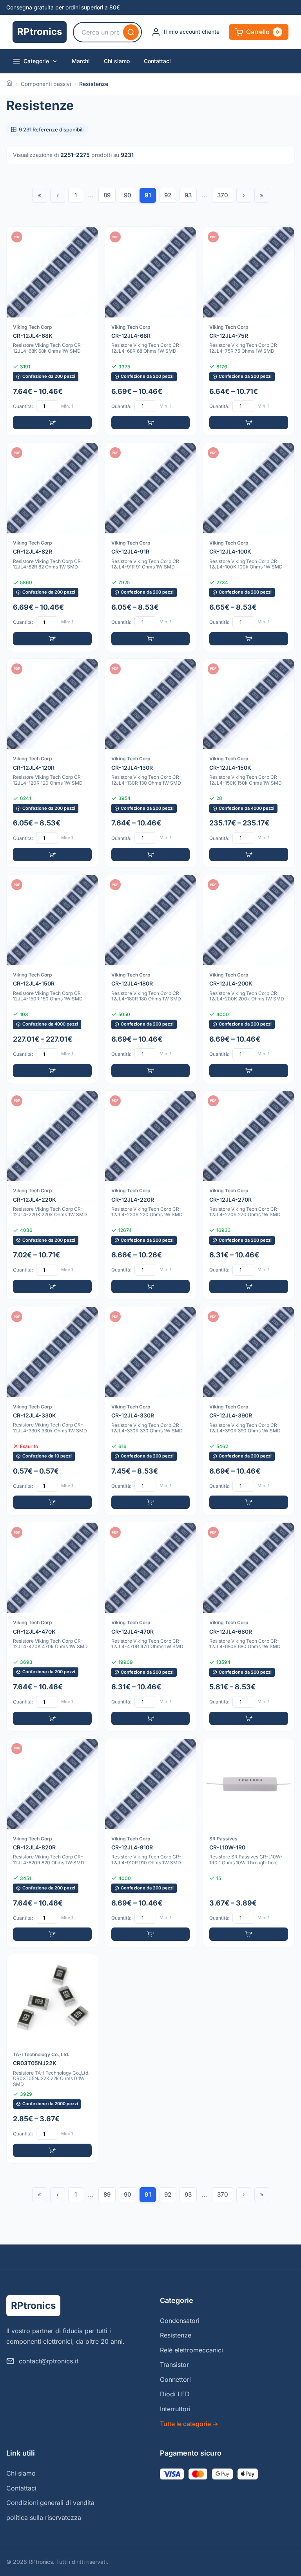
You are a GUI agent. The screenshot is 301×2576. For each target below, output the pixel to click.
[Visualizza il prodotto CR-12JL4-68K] (52, 331)
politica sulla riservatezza (44, 2518)
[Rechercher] (131, 32)
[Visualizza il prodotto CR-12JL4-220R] (151, 1195)
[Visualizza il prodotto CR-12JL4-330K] (52, 1411)
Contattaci (157, 61)
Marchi (81, 61)
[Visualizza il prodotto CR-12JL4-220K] (52, 1195)
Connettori (175, 2379)
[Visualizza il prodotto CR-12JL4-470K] (52, 1627)
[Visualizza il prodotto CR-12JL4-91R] (151, 547)
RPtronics (40, 32)
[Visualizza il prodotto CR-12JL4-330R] (151, 1411)
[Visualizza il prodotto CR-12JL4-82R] (52, 547)
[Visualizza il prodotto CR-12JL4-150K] (249, 763)
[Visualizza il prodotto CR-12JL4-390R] (249, 1411)
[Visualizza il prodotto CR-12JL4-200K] (249, 979)
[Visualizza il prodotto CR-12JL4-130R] (151, 763)
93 (188, 195)
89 (107, 195)
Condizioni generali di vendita (50, 2503)
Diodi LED (175, 2394)
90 (128, 195)
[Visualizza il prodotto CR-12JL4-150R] (52, 979)
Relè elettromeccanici (191, 2350)
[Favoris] (87, 238)
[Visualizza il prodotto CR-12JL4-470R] (151, 1627)
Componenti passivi (46, 84)
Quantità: (23, 406)
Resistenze (176, 2335)
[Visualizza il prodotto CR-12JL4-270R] (249, 1195)
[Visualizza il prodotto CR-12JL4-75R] (249, 331)
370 (223, 195)
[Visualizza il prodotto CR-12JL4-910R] (151, 1843)
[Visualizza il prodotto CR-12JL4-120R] (52, 763)
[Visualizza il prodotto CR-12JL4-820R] (52, 1843)
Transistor (174, 2365)
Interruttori (175, 2409)
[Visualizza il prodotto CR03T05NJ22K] (52, 2059)
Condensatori (180, 2321)
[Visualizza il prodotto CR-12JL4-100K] (249, 547)
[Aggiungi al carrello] (52, 423)
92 (168, 195)
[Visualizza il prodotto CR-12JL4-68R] (151, 331)
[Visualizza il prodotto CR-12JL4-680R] (249, 1627)
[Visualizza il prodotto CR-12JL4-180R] (151, 979)
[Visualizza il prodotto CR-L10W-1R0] (249, 1843)
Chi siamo (117, 61)
